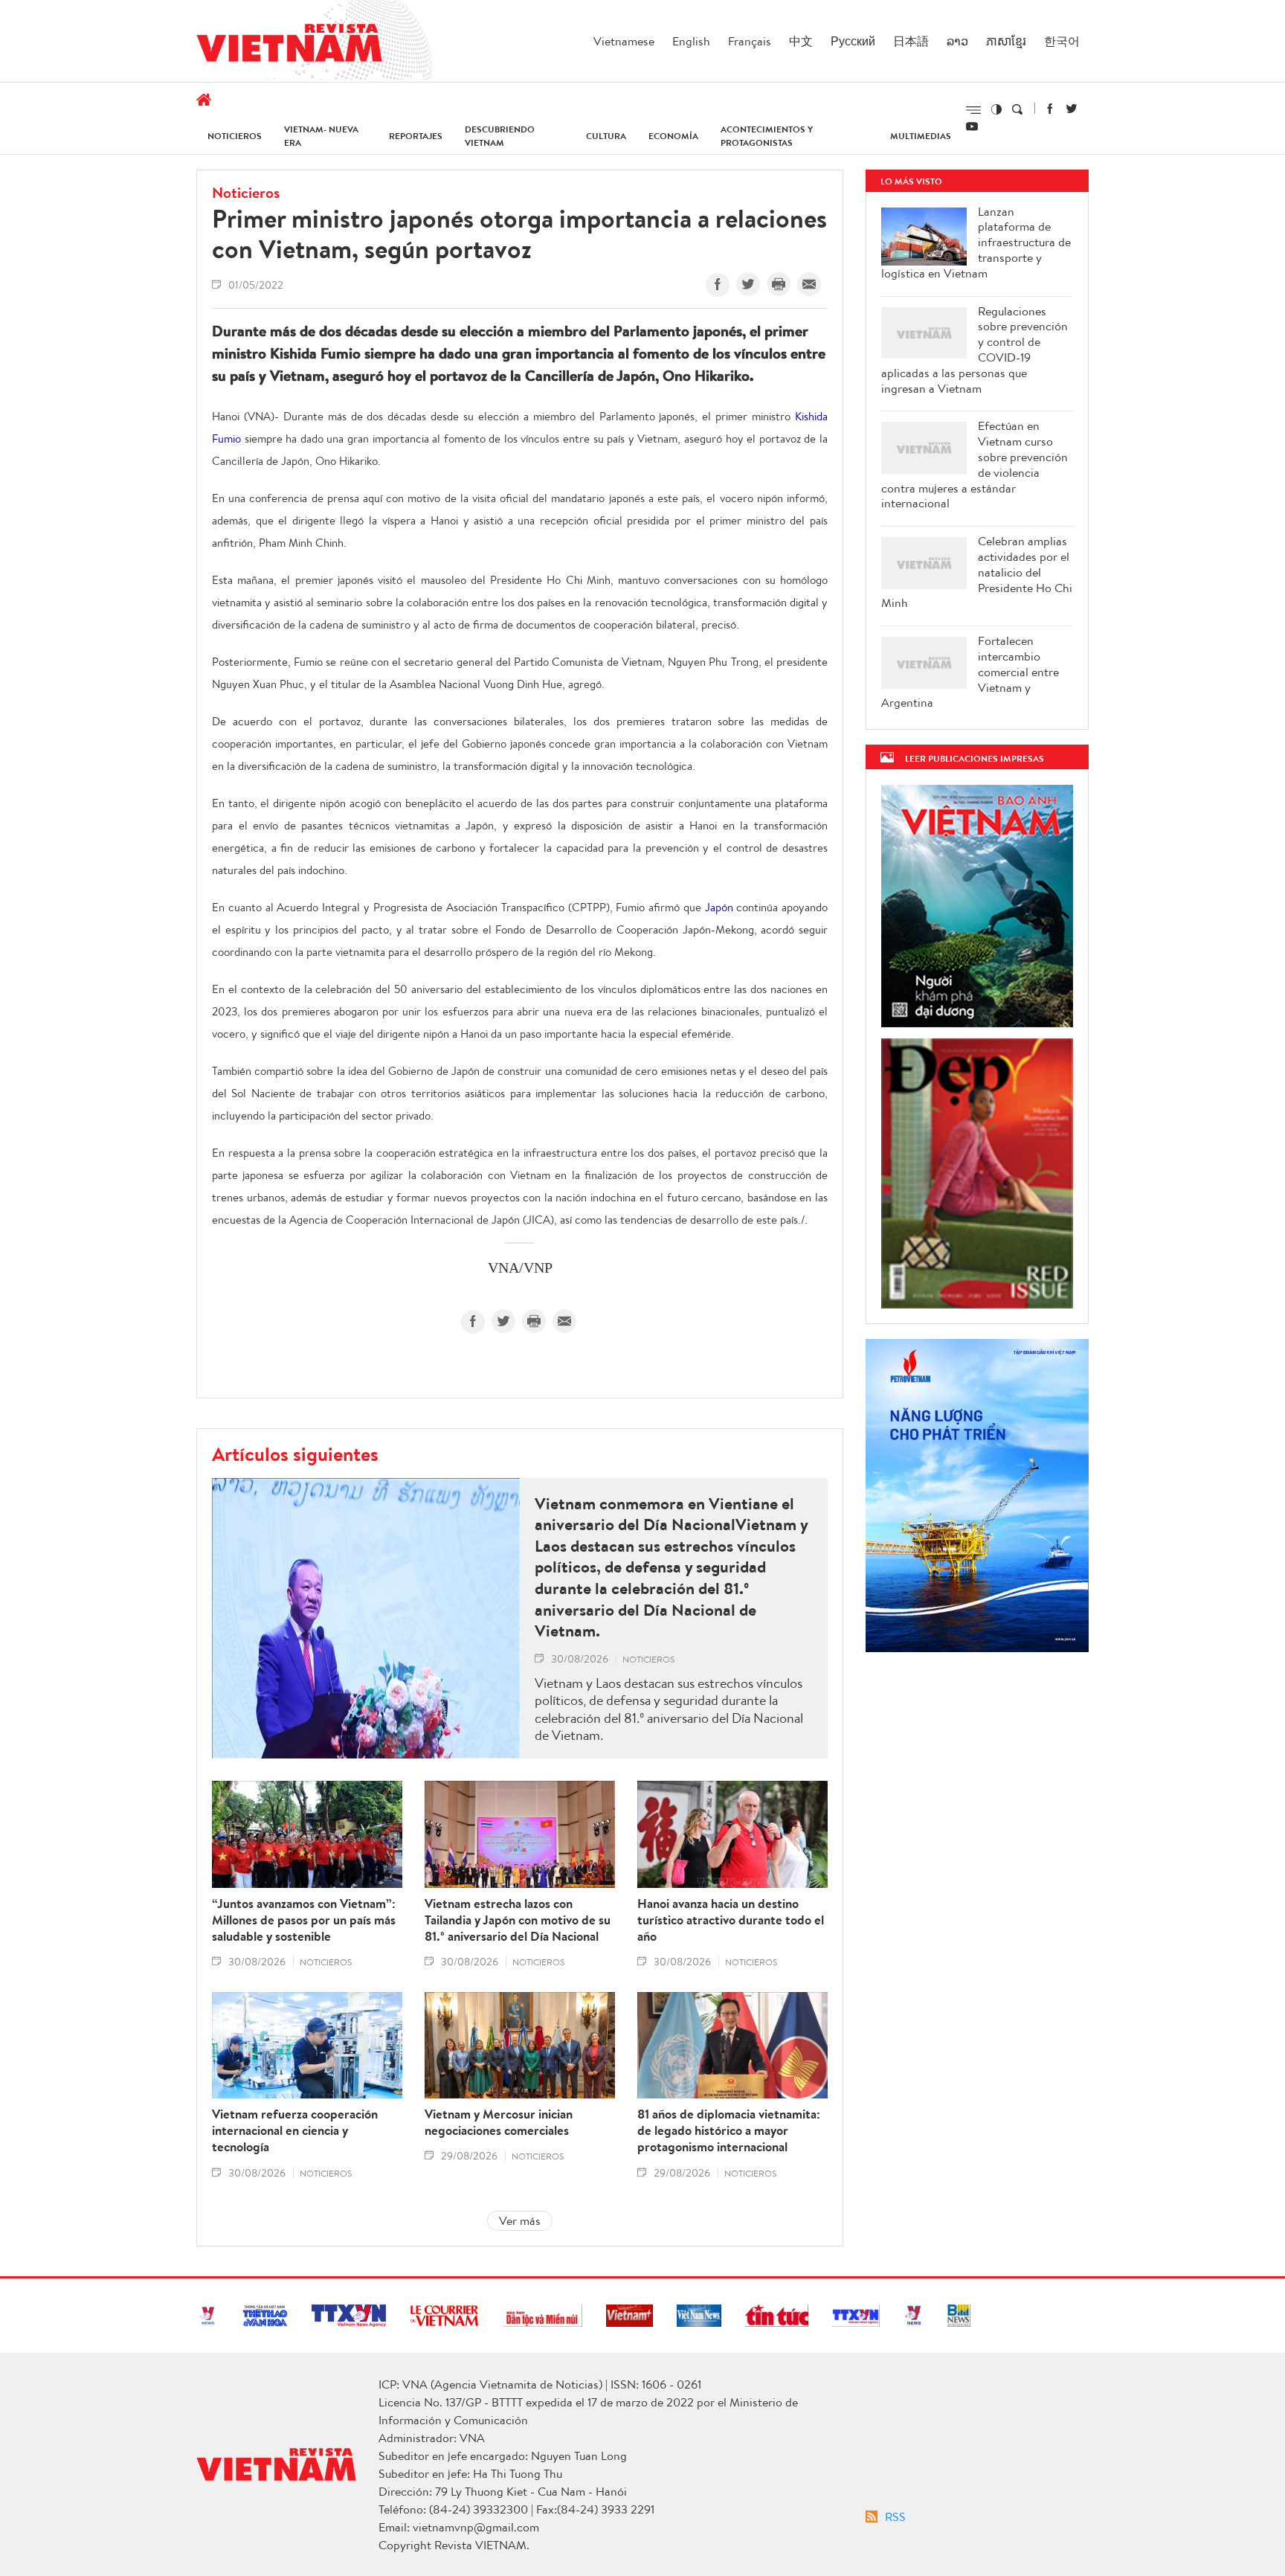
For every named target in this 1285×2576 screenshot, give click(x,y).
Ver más (520, 2220)
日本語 (911, 41)
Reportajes (416, 136)
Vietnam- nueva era (321, 136)
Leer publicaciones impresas (975, 758)
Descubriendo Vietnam (500, 136)
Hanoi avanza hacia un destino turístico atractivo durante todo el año (731, 1920)
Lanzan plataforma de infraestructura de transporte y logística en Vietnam (976, 242)
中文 (801, 41)
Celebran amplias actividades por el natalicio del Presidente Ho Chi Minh (977, 572)
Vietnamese (624, 41)
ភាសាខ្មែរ (1006, 41)
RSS (895, 2516)
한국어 (1062, 41)
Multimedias (921, 136)
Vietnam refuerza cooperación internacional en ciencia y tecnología (295, 2130)
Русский (853, 41)
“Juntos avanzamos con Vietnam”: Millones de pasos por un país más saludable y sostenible (304, 1920)
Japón (719, 907)
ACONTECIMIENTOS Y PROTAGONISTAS (767, 136)
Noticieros (235, 136)
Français (750, 41)
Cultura (606, 136)
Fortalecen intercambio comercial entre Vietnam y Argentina (970, 672)
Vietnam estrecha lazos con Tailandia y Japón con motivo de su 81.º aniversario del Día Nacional (518, 1920)
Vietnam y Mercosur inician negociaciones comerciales (499, 2122)
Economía (673, 136)
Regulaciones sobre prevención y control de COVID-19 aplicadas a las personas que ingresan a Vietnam (975, 350)
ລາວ (957, 41)
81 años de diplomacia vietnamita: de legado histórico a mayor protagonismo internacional (729, 2130)
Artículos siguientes (295, 1454)
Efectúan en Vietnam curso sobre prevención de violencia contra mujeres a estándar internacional (975, 465)
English (691, 41)
